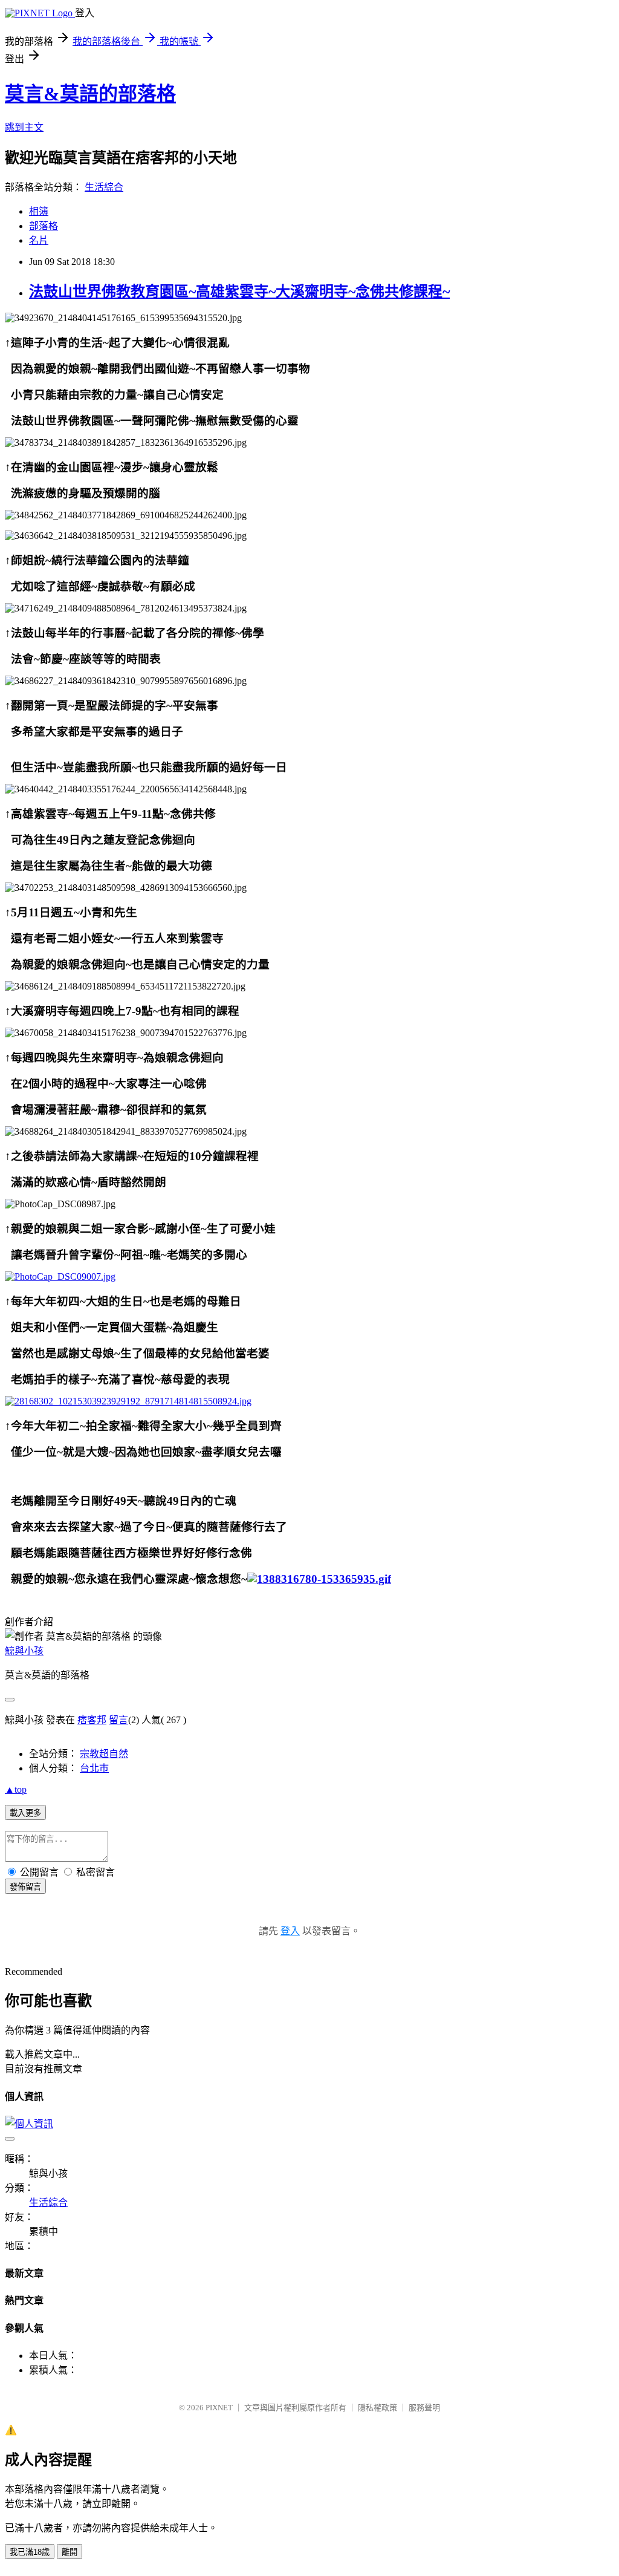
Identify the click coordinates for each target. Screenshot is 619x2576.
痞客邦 (92, 1720)
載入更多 (25, 1813)
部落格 (44, 226)
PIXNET (219, 2408)
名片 (39, 240)
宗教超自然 (104, 1754)
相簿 (39, 211)
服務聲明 (424, 2408)
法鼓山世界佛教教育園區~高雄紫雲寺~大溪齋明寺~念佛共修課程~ (239, 292)
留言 (118, 1720)
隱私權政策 (378, 2408)
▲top (16, 1789)
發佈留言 (25, 1887)
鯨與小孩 (24, 1651)
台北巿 (94, 1768)
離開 (70, 2552)
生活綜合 (104, 187)
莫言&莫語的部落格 (90, 94)
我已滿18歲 (30, 2552)
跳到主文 (24, 127)
